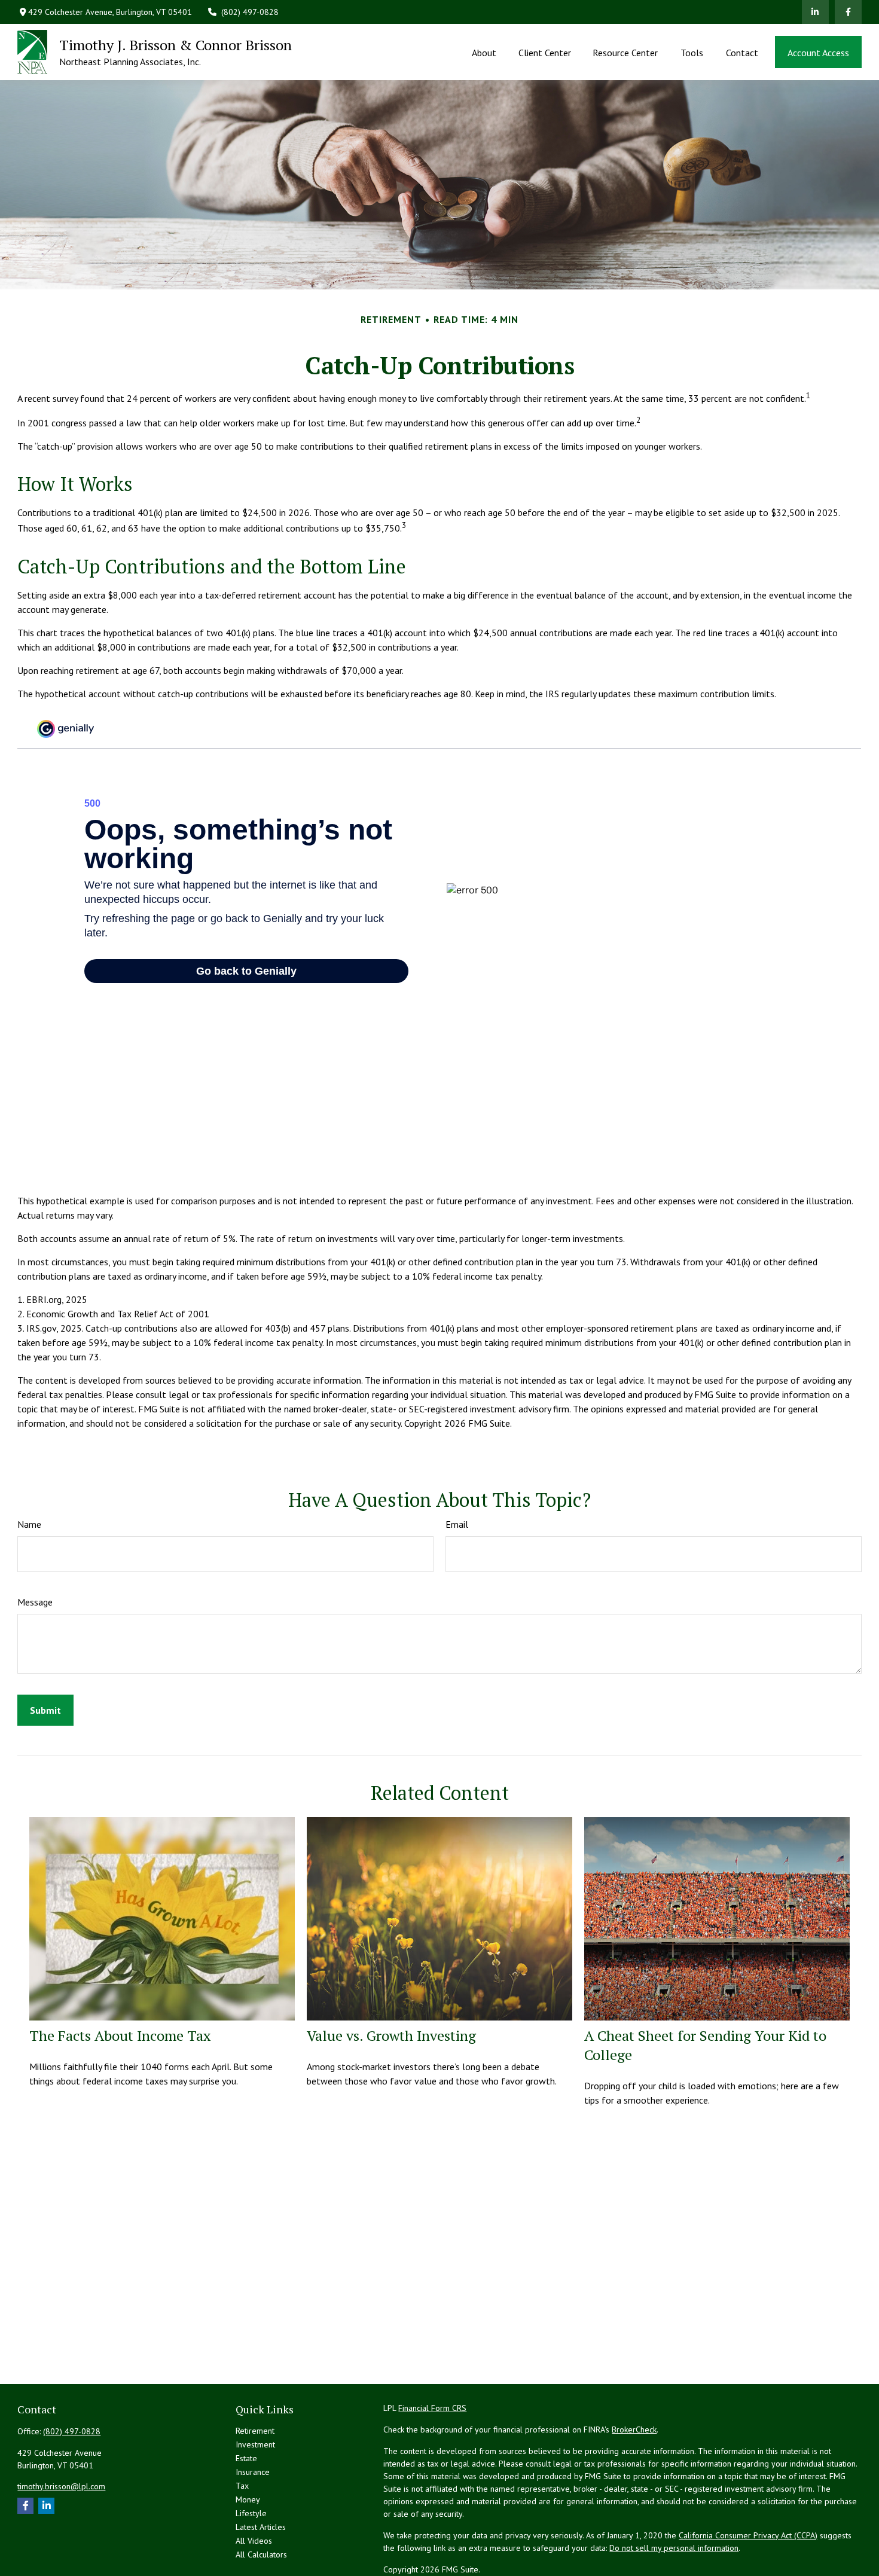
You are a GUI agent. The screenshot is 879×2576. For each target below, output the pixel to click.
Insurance (253, 2472)
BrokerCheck (634, 2430)
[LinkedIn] (815, 12)
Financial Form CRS (432, 2408)
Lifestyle (251, 2513)
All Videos (254, 2541)
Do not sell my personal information (674, 2548)
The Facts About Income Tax (120, 2035)
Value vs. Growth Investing (391, 2035)
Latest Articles (261, 2527)
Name (29, 1524)
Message (35, 1602)
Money (248, 2499)
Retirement (255, 2431)
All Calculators (261, 2554)
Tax (242, 2486)
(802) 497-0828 (250, 12)
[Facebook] (848, 12)
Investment (255, 2444)
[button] (484, 52)
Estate (246, 2458)
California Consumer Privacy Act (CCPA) (748, 2535)
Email (457, 1524)
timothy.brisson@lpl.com (61, 2486)
